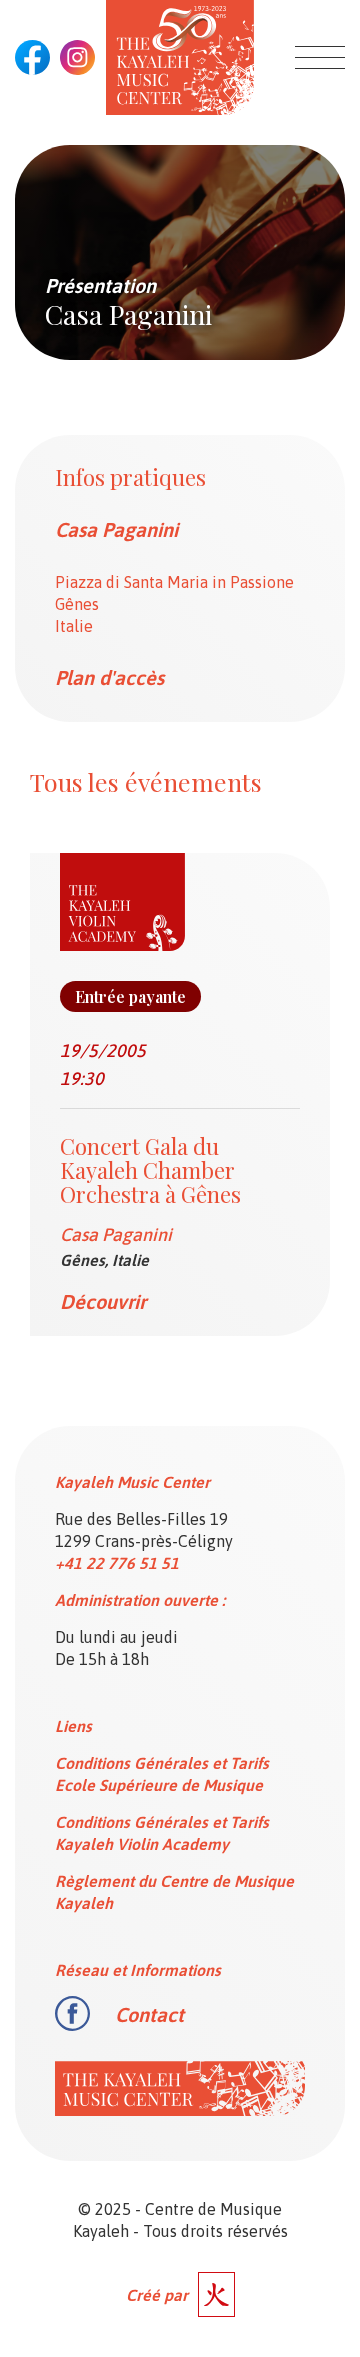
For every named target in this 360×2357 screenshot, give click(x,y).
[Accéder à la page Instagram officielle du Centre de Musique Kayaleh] (77, 57)
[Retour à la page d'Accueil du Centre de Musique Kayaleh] (179, 57)
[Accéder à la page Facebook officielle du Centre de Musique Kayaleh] (32, 57)
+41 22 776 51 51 (117, 1563)
